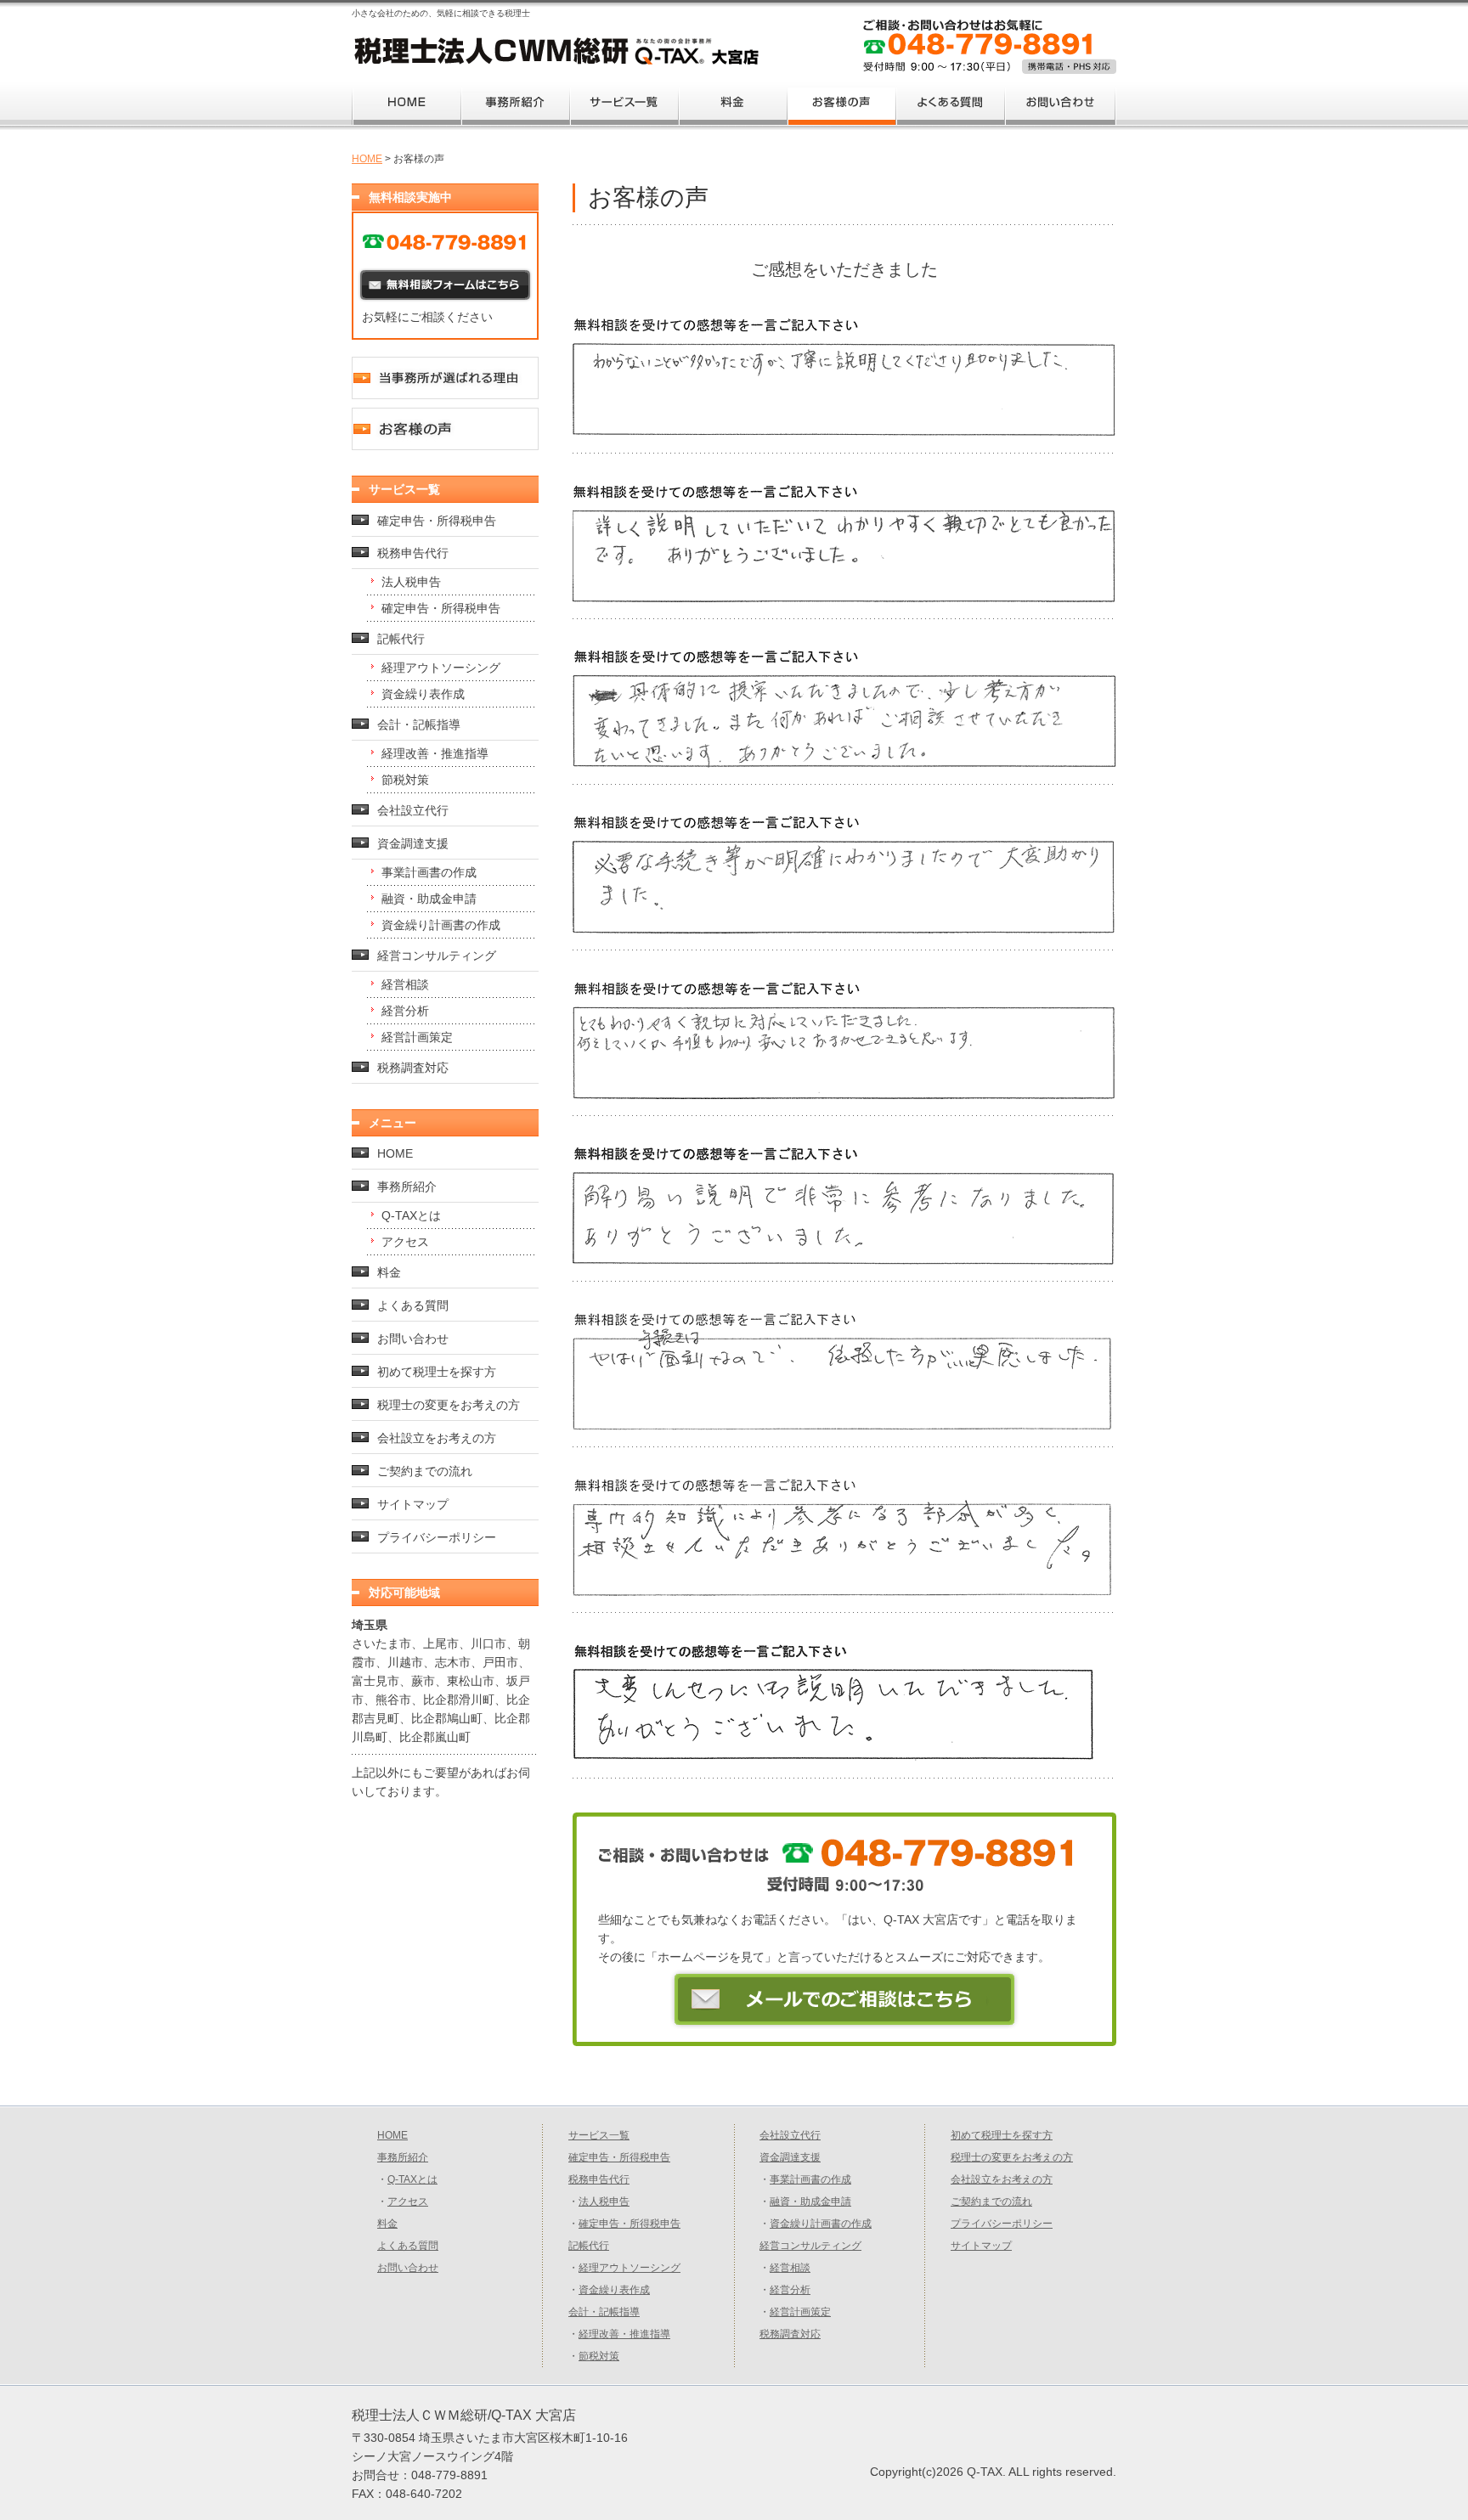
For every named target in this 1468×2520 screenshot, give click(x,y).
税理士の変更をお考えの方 (449, 1405)
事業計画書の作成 (429, 872)
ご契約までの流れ (425, 1471)
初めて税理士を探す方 (437, 1372)
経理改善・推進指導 (435, 753)
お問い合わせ (413, 1339)
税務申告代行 (413, 553)
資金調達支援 (413, 843)
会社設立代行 (413, 810)
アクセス (405, 1242)
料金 (389, 1272)
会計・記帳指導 (419, 724)
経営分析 (405, 1011)
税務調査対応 (413, 1068)
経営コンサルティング (437, 956)
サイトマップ (413, 1504)
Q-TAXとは (411, 1215)
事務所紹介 (407, 1187)
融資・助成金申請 (429, 899)
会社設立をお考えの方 (437, 1438)
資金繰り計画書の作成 (441, 925)
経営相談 (405, 984)
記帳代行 (401, 639)
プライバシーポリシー (437, 1537)
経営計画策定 (417, 1037)
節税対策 (405, 780)
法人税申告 (411, 582)
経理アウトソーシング (441, 668)
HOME (367, 159)
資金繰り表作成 (423, 694)
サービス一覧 (599, 2135)
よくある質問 (413, 1305)
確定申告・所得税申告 (437, 521)
